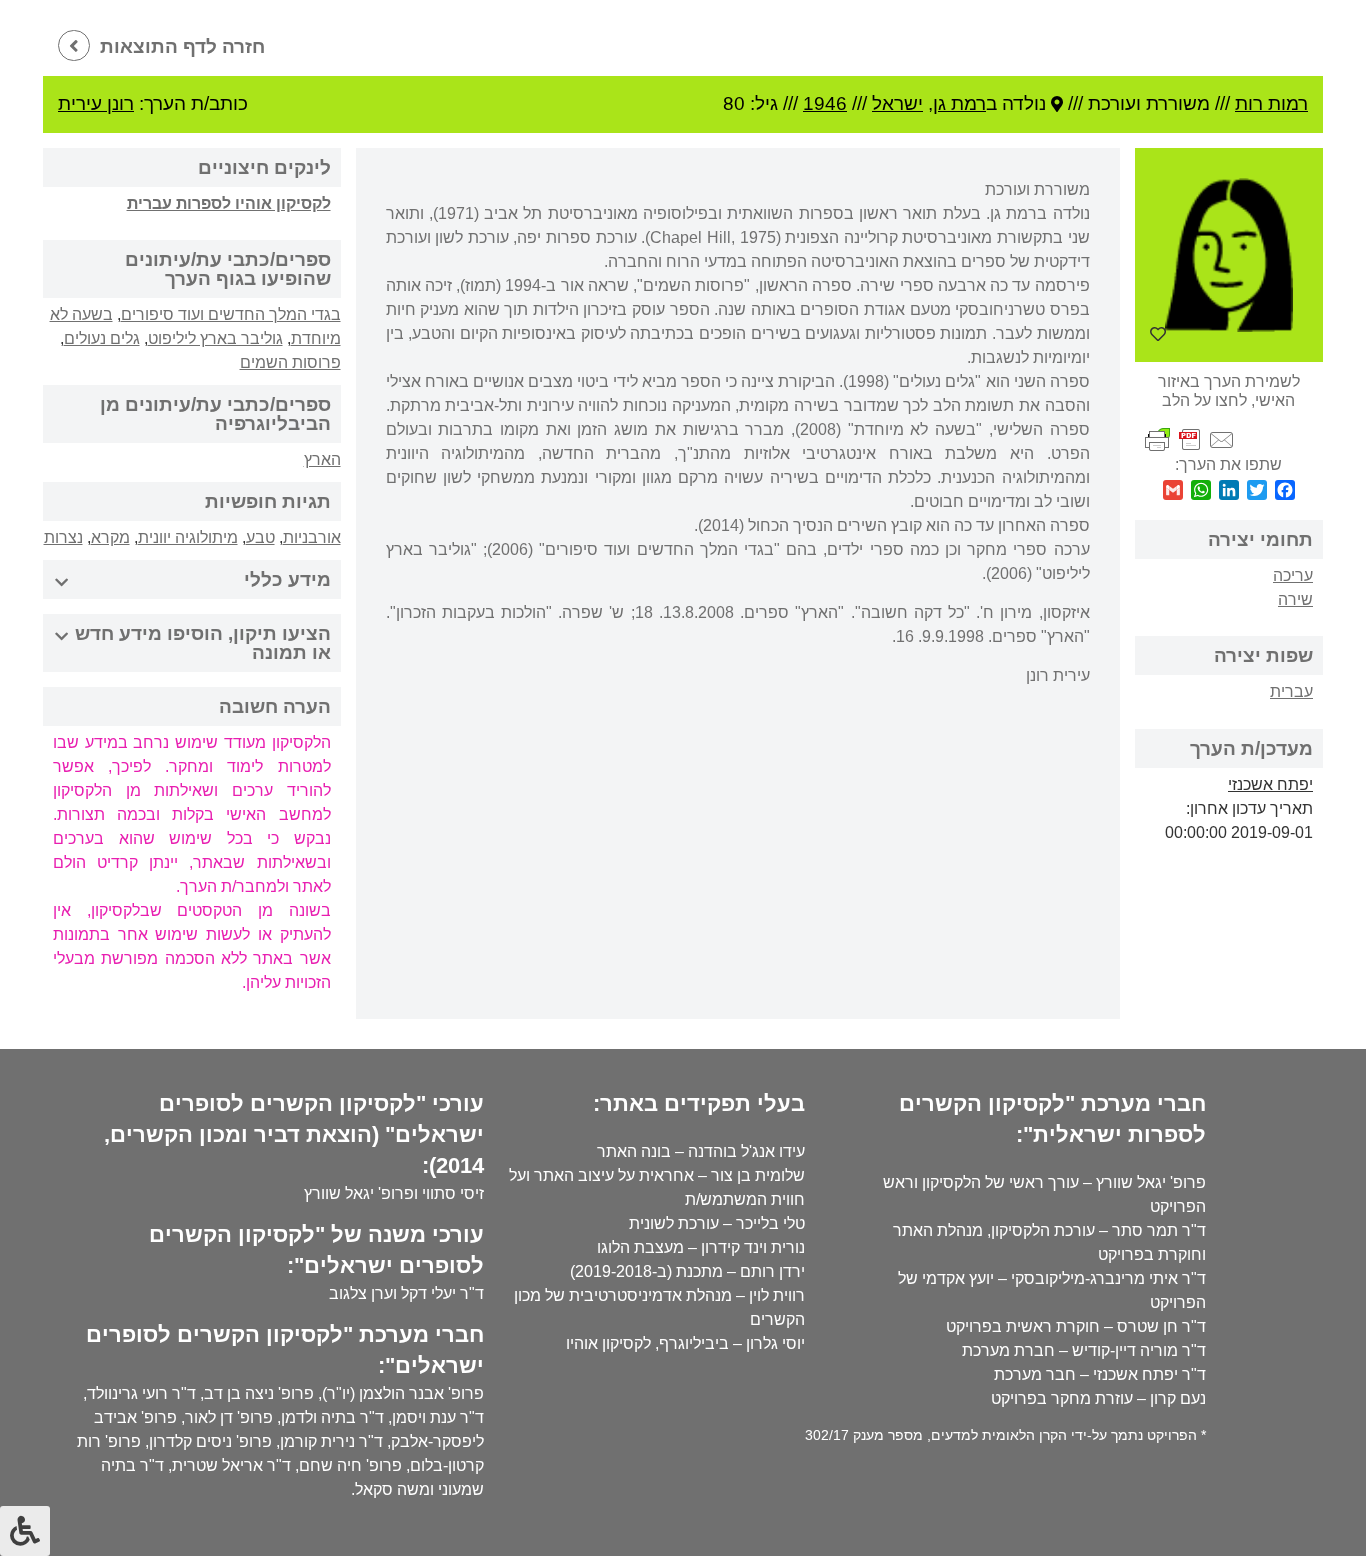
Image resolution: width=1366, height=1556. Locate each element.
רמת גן (959, 103)
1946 (825, 103)
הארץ (322, 459)
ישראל (897, 103)
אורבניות (312, 537)
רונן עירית (96, 103)
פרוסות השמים (290, 362)
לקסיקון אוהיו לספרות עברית (229, 203)
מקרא (110, 537)
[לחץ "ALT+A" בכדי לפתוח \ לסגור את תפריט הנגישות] (25, 1531)
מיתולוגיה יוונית (188, 537)
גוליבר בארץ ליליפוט (215, 338)
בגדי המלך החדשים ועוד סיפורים (231, 314)
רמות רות (1271, 103)
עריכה (1293, 575)
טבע (260, 537)
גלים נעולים (102, 338)
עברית (1291, 691)
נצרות (63, 537)
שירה (1295, 599)
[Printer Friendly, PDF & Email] (1190, 439)
